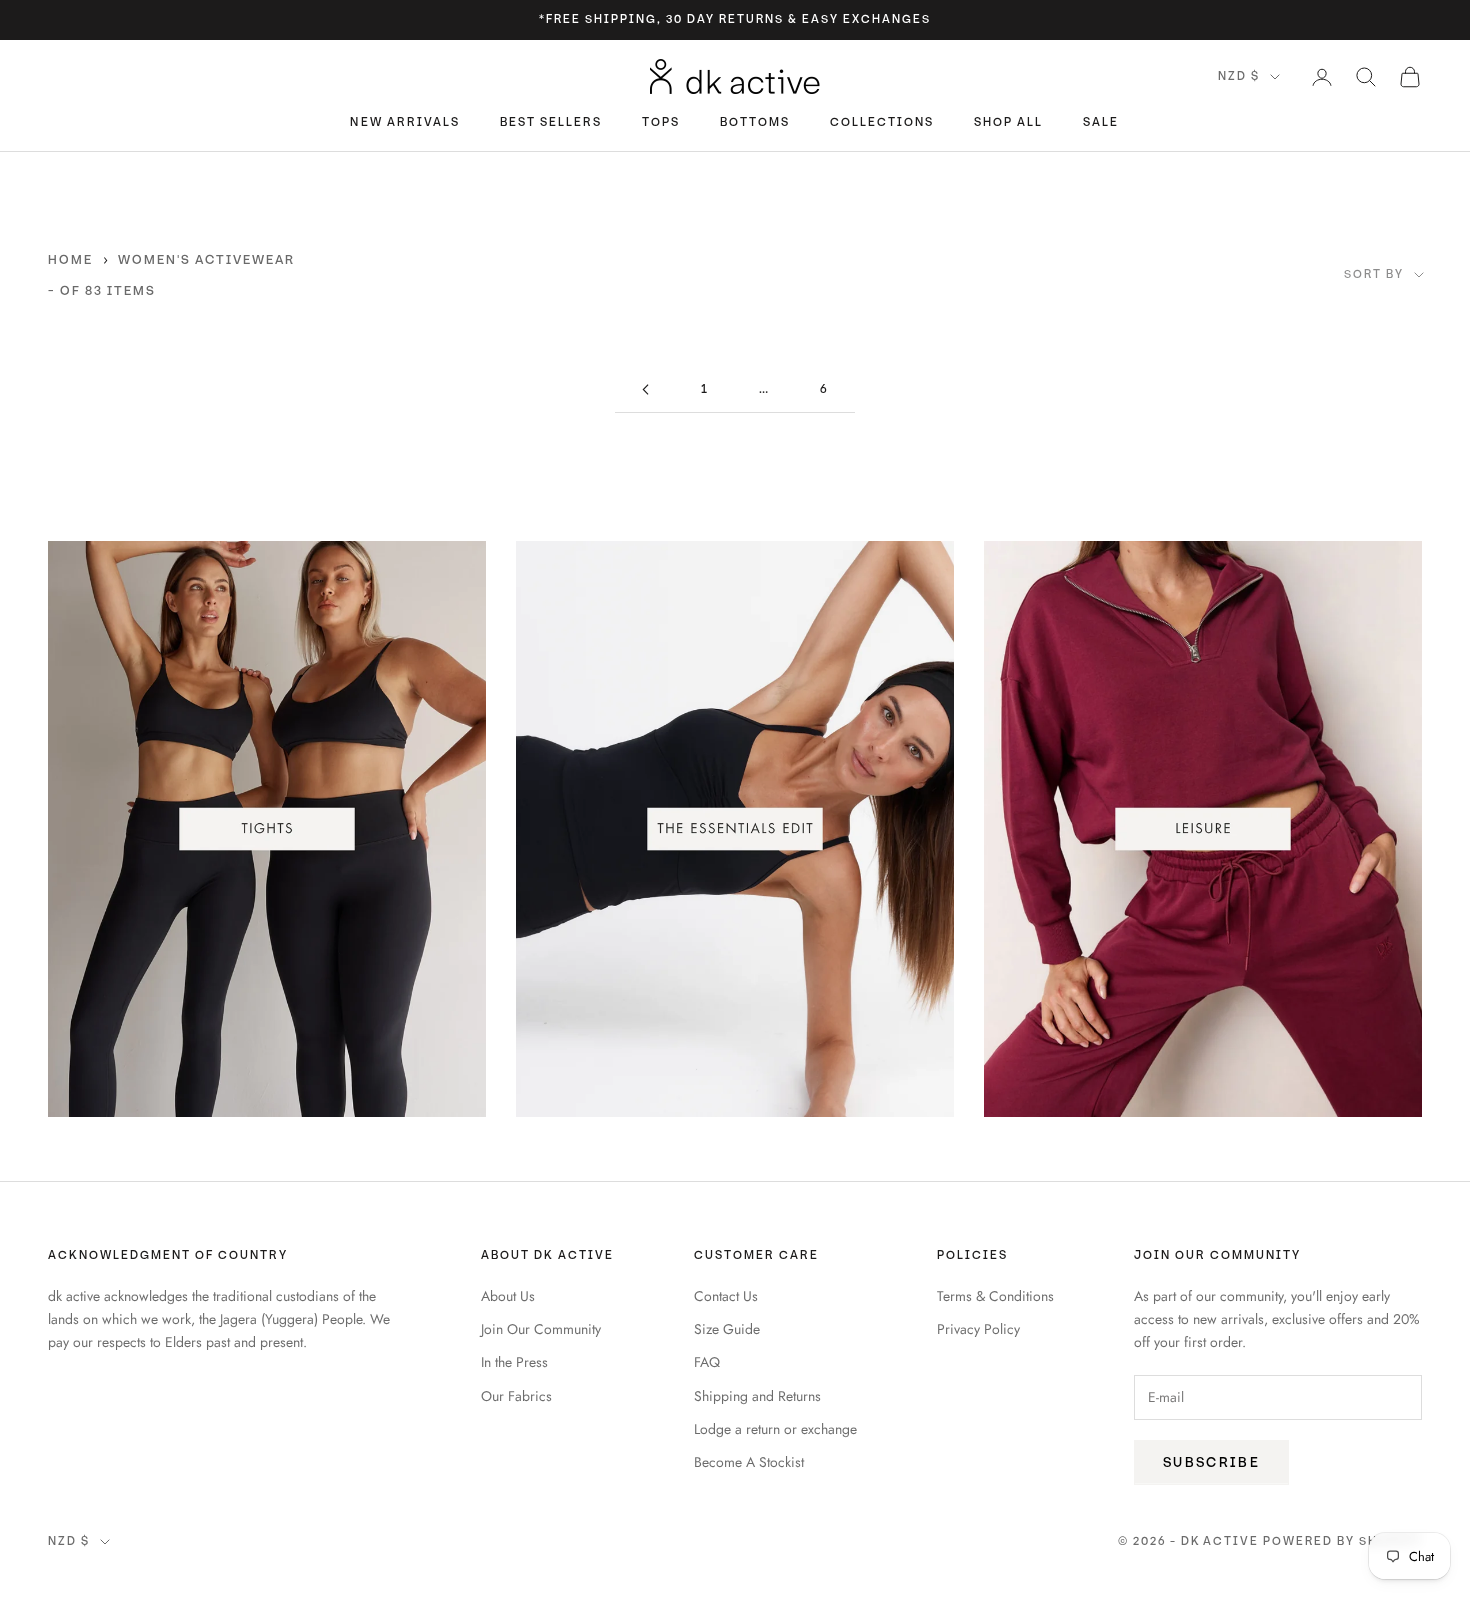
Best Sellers (551, 123)
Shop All (1008, 123)
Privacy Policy (978, 1329)
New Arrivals (404, 123)
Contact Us (726, 1296)
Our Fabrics (516, 1396)
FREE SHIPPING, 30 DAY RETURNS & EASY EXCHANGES (738, 19)
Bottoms (755, 123)
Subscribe (1211, 1462)
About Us (508, 1296)
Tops (661, 123)
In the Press (514, 1362)
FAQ (707, 1362)
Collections (882, 123)
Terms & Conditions (995, 1296)
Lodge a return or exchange (775, 1429)
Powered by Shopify (1342, 1541)
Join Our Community (541, 1329)
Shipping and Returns (757, 1396)
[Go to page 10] (645, 389)
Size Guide (727, 1329)
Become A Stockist (749, 1462)
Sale (1101, 123)
